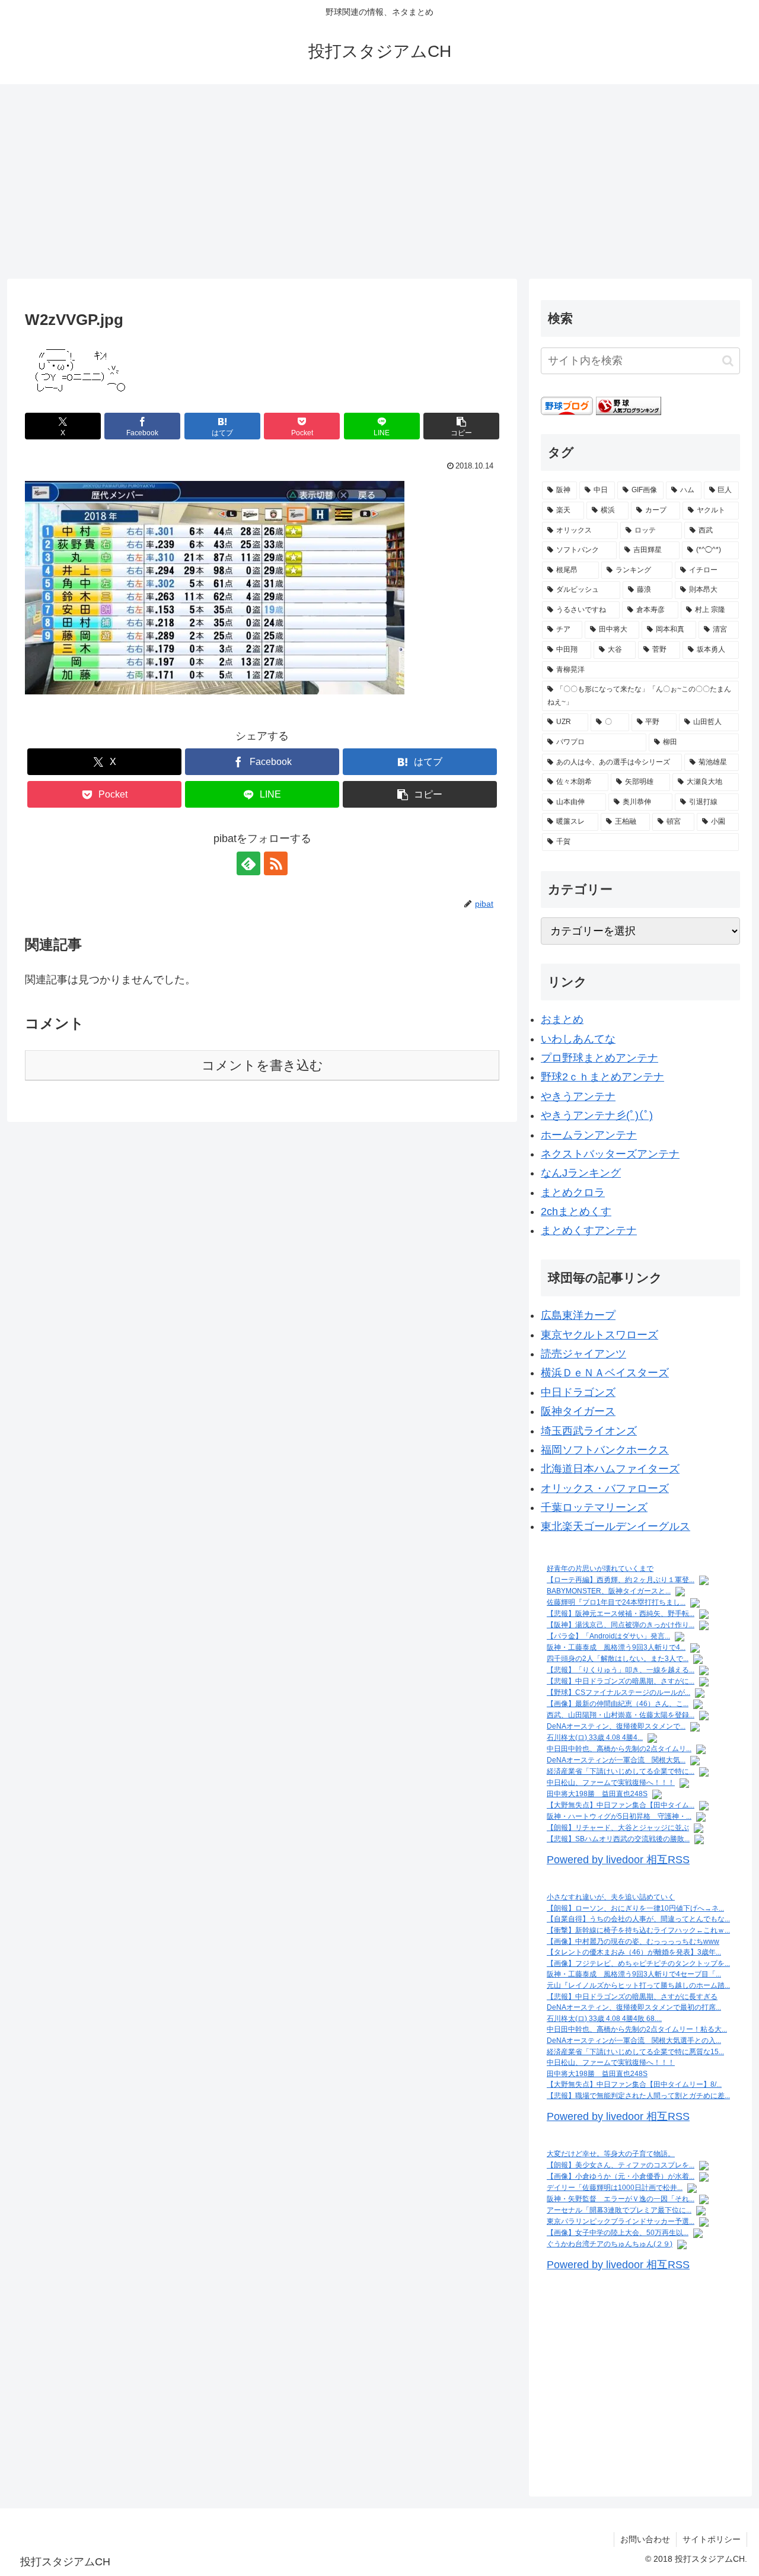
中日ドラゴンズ (578, 1392)
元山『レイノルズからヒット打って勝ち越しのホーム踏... (638, 1985)
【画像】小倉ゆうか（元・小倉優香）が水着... (621, 2176)
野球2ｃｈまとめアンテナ (602, 1077)
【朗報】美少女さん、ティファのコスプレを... (621, 2165)
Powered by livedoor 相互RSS (618, 1860)
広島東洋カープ (578, 1315)
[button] (461, 426)
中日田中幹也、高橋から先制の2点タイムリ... (619, 1749)
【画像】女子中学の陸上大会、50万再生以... (618, 2233)
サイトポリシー (712, 2539)
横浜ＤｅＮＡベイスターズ (605, 1373)
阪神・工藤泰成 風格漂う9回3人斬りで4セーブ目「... (634, 1974)
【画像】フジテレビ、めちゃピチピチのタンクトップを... (638, 1963)
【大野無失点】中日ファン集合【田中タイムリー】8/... (634, 2084)
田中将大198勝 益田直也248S (597, 1794)
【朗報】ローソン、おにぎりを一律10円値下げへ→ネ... (635, 1908)
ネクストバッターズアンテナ (610, 1154)
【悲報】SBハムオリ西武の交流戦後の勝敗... (618, 1839)
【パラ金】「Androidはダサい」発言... (608, 1636)
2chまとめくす (576, 1212)
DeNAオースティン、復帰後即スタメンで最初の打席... (634, 2007)
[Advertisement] (379, 181)
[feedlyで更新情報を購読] (248, 863)
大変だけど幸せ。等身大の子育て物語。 (611, 2154)
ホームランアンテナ (589, 1135)
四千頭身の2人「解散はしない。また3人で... (618, 1659)
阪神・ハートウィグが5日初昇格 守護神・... (619, 1816)
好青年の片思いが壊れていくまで (600, 1568)
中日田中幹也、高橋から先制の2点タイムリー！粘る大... (637, 2029)
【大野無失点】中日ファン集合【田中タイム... (621, 1805)
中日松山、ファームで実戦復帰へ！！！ (611, 1783)
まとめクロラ (573, 1193)
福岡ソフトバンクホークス (605, 1450)
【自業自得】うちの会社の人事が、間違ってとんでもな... (638, 1919)
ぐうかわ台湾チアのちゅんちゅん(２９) (610, 2244)
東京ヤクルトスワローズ (599, 1335)
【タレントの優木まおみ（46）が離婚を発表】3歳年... (634, 1952)
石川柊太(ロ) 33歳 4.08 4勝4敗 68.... (604, 2019)
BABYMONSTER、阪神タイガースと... (609, 1591)
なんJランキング (581, 1173)
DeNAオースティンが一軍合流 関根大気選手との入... (634, 2041)
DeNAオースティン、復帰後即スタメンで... (616, 1726)
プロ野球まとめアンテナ (599, 1058)
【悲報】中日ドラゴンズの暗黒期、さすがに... (621, 1681)
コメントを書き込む (262, 1065)
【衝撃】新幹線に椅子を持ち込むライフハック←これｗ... (638, 1930)
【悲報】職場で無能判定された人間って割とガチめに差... (638, 2096)
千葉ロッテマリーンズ (594, 1507)
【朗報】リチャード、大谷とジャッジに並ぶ (618, 1828)
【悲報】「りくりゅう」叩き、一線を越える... (621, 1670)
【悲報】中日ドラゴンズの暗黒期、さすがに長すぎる (632, 1997)
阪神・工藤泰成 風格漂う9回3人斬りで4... (616, 1647)
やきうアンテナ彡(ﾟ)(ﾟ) (597, 1115)
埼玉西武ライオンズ (589, 1431)
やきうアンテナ (578, 1096)
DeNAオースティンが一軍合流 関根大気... (616, 1760)
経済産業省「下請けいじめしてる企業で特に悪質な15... (635, 2052)
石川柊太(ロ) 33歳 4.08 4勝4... (595, 1737)
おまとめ (562, 1019)
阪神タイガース (578, 1411)
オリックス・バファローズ (605, 1488)
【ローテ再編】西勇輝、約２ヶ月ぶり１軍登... (621, 1580)
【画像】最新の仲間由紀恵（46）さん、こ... (618, 1704)
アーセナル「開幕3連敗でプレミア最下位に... (619, 2210)
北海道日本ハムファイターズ (610, 1469)
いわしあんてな (578, 1039)
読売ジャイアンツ (583, 1354)
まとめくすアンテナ (589, 1230)
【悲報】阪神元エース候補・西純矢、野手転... (621, 1614)
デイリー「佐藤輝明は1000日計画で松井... (615, 2188)
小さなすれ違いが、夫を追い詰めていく (611, 1897)
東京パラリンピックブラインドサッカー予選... (621, 2221)
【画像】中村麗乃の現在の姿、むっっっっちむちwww (633, 1941)
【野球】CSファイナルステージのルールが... (618, 1692)
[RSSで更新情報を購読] (276, 863)
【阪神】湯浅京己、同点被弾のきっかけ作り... (621, 1625)
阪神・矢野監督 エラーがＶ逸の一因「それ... (621, 2199)
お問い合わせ (645, 2539)
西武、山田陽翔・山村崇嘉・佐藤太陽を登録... (621, 1715)
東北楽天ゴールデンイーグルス (616, 1526)
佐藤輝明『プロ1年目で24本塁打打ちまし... (616, 1602)
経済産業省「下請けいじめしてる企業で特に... (621, 1771)
